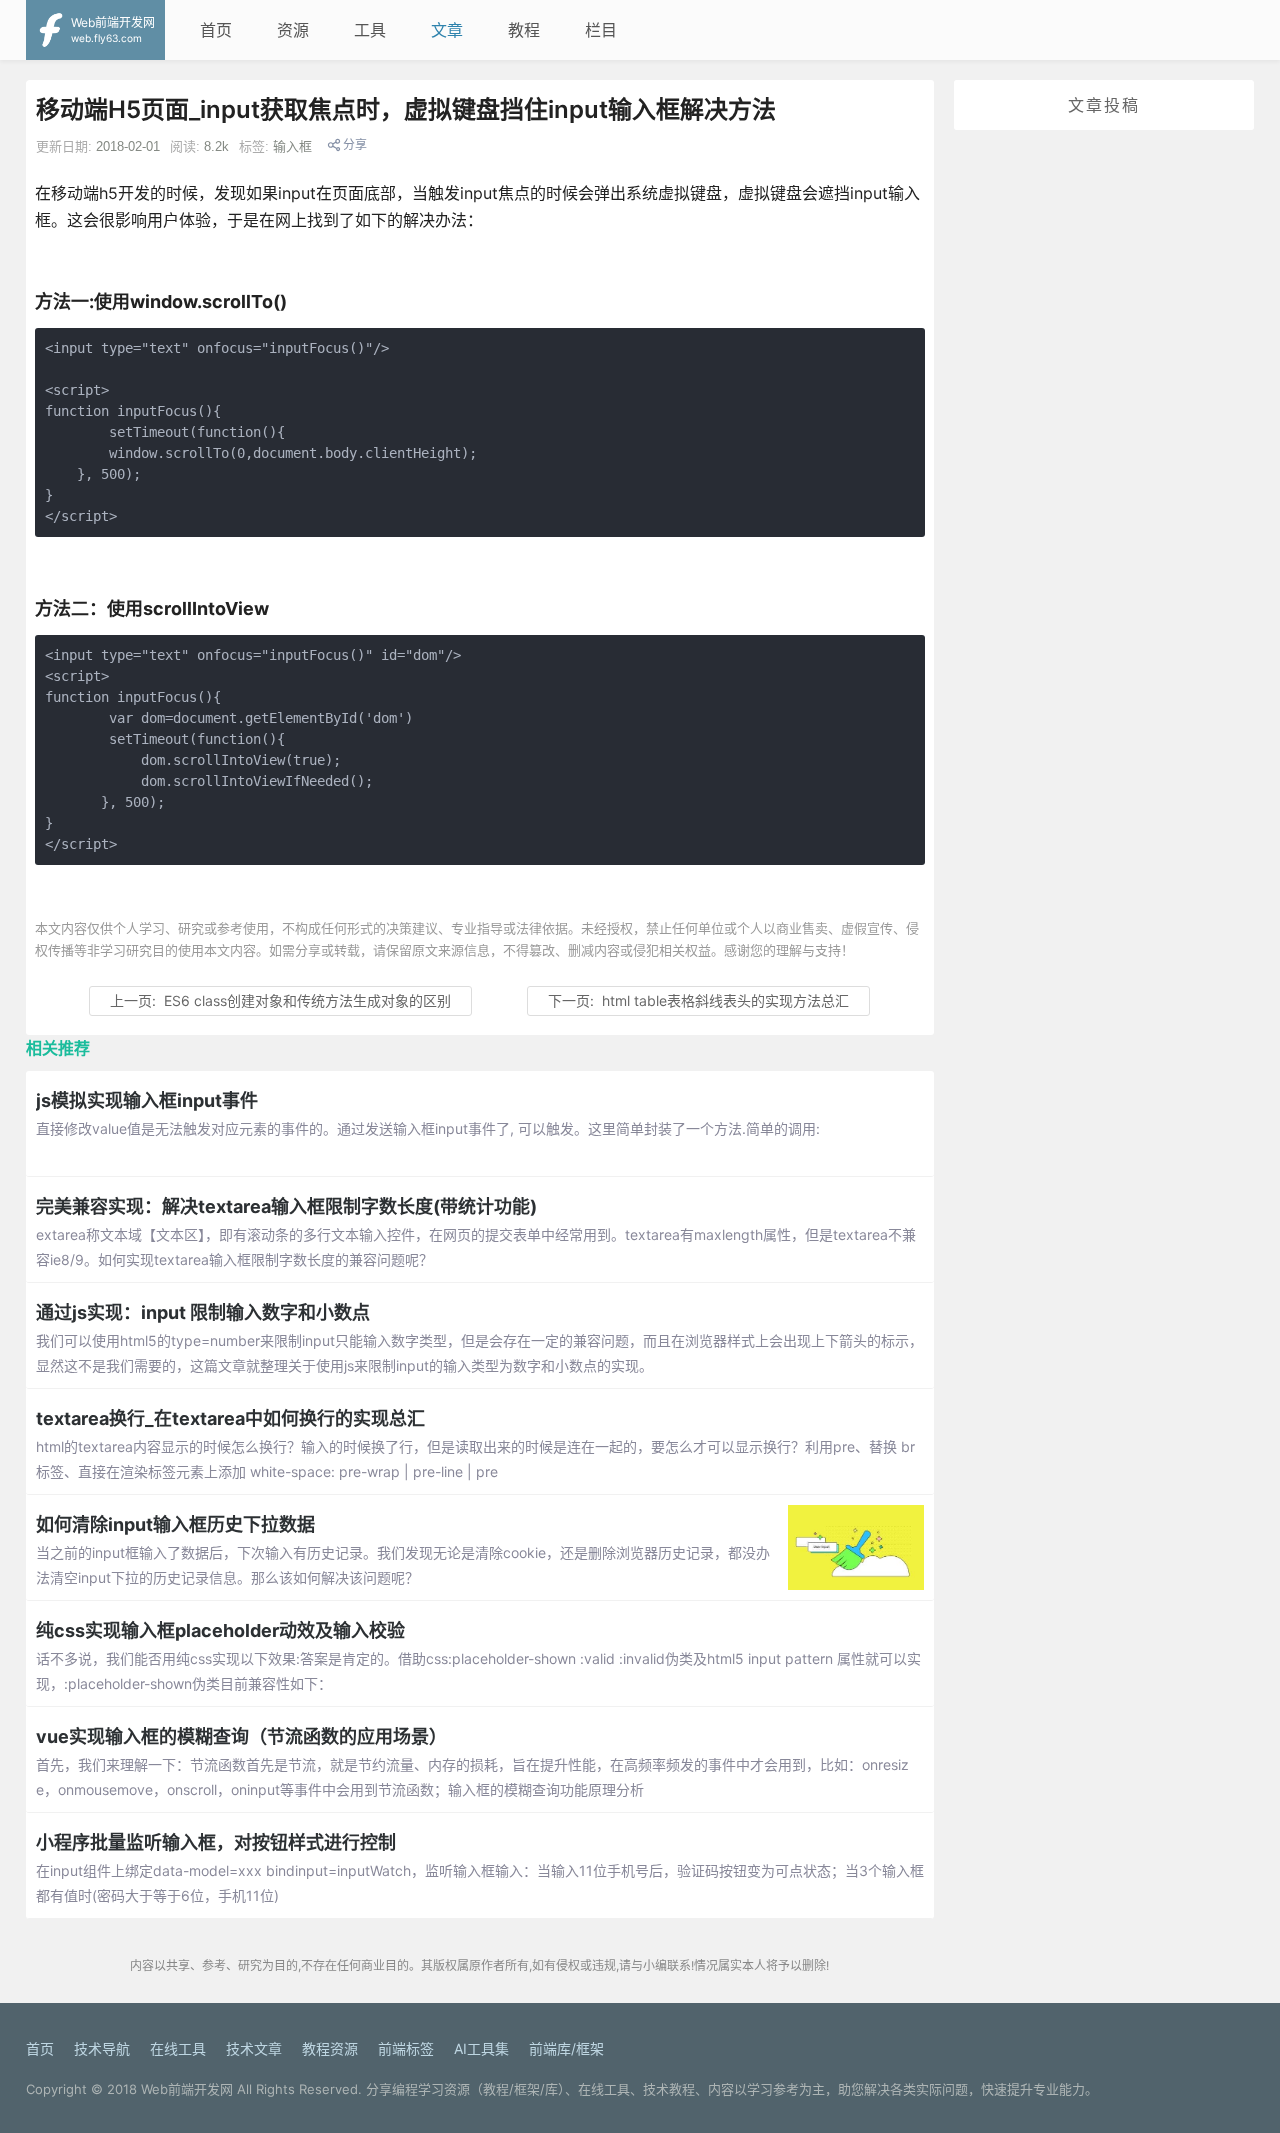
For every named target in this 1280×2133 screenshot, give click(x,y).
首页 (216, 30)
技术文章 (254, 2048)
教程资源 (330, 2048)
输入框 (292, 146)
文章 (447, 30)
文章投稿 (1104, 105)
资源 (293, 30)
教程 (524, 30)
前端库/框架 (566, 2048)
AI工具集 (481, 2048)
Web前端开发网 (187, 2089)
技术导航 (102, 2048)
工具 (370, 30)
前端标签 (406, 2048)
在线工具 (178, 2048)
